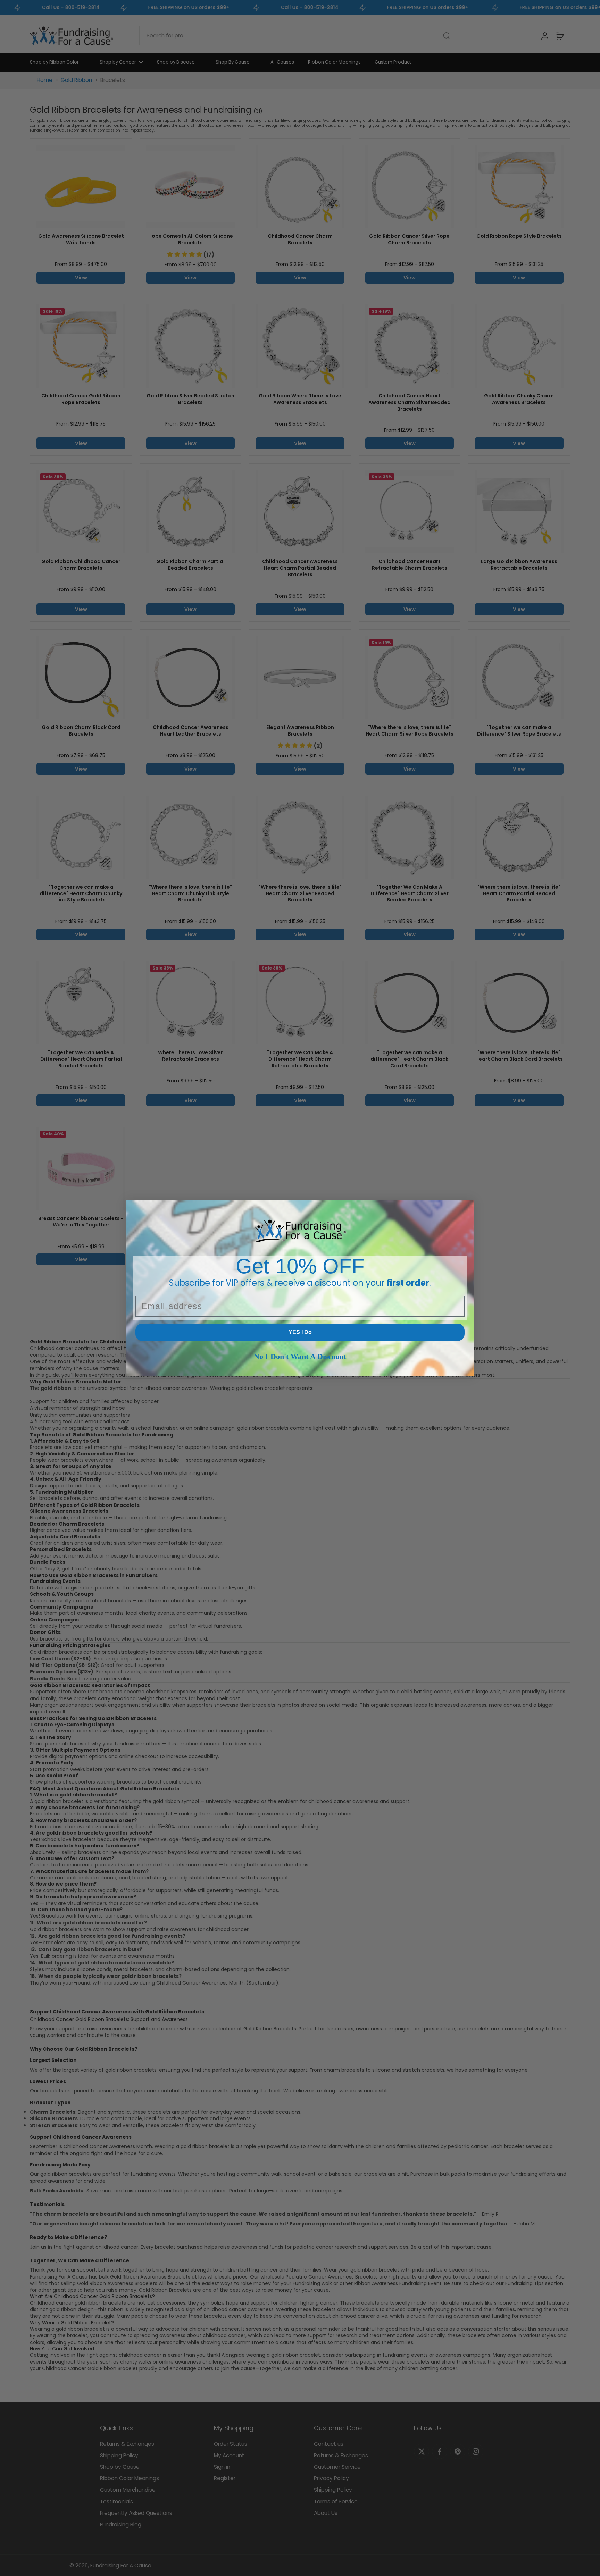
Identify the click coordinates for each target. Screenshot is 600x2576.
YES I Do (300, 1332)
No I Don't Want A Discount (300, 1356)
